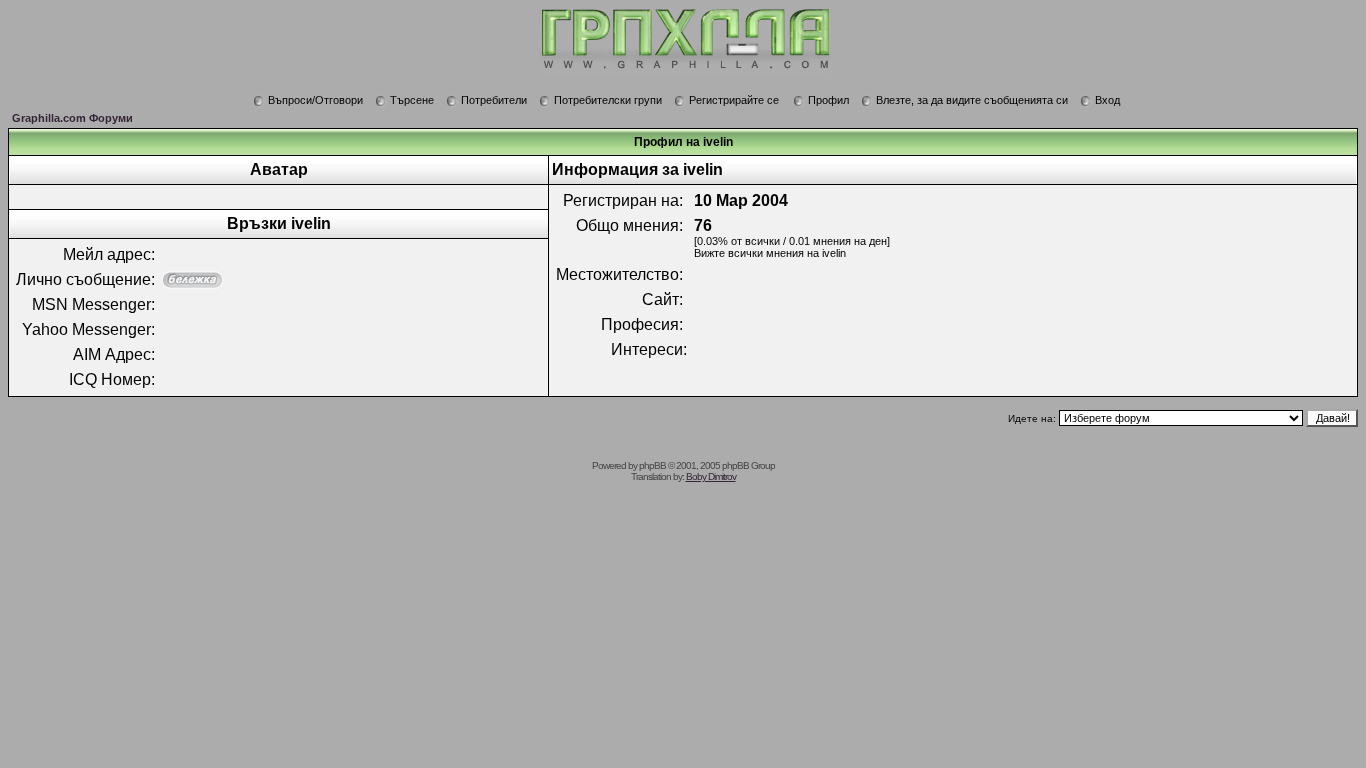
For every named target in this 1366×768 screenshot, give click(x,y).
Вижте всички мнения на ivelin (770, 253)
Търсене (412, 100)
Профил (828, 100)
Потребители (494, 100)
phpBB (652, 465)
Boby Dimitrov (711, 476)
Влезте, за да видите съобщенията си (972, 100)
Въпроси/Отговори (315, 100)
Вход (1107, 100)
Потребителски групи (608, 100)
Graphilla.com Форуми (72, 118)
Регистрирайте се (734, 100)
